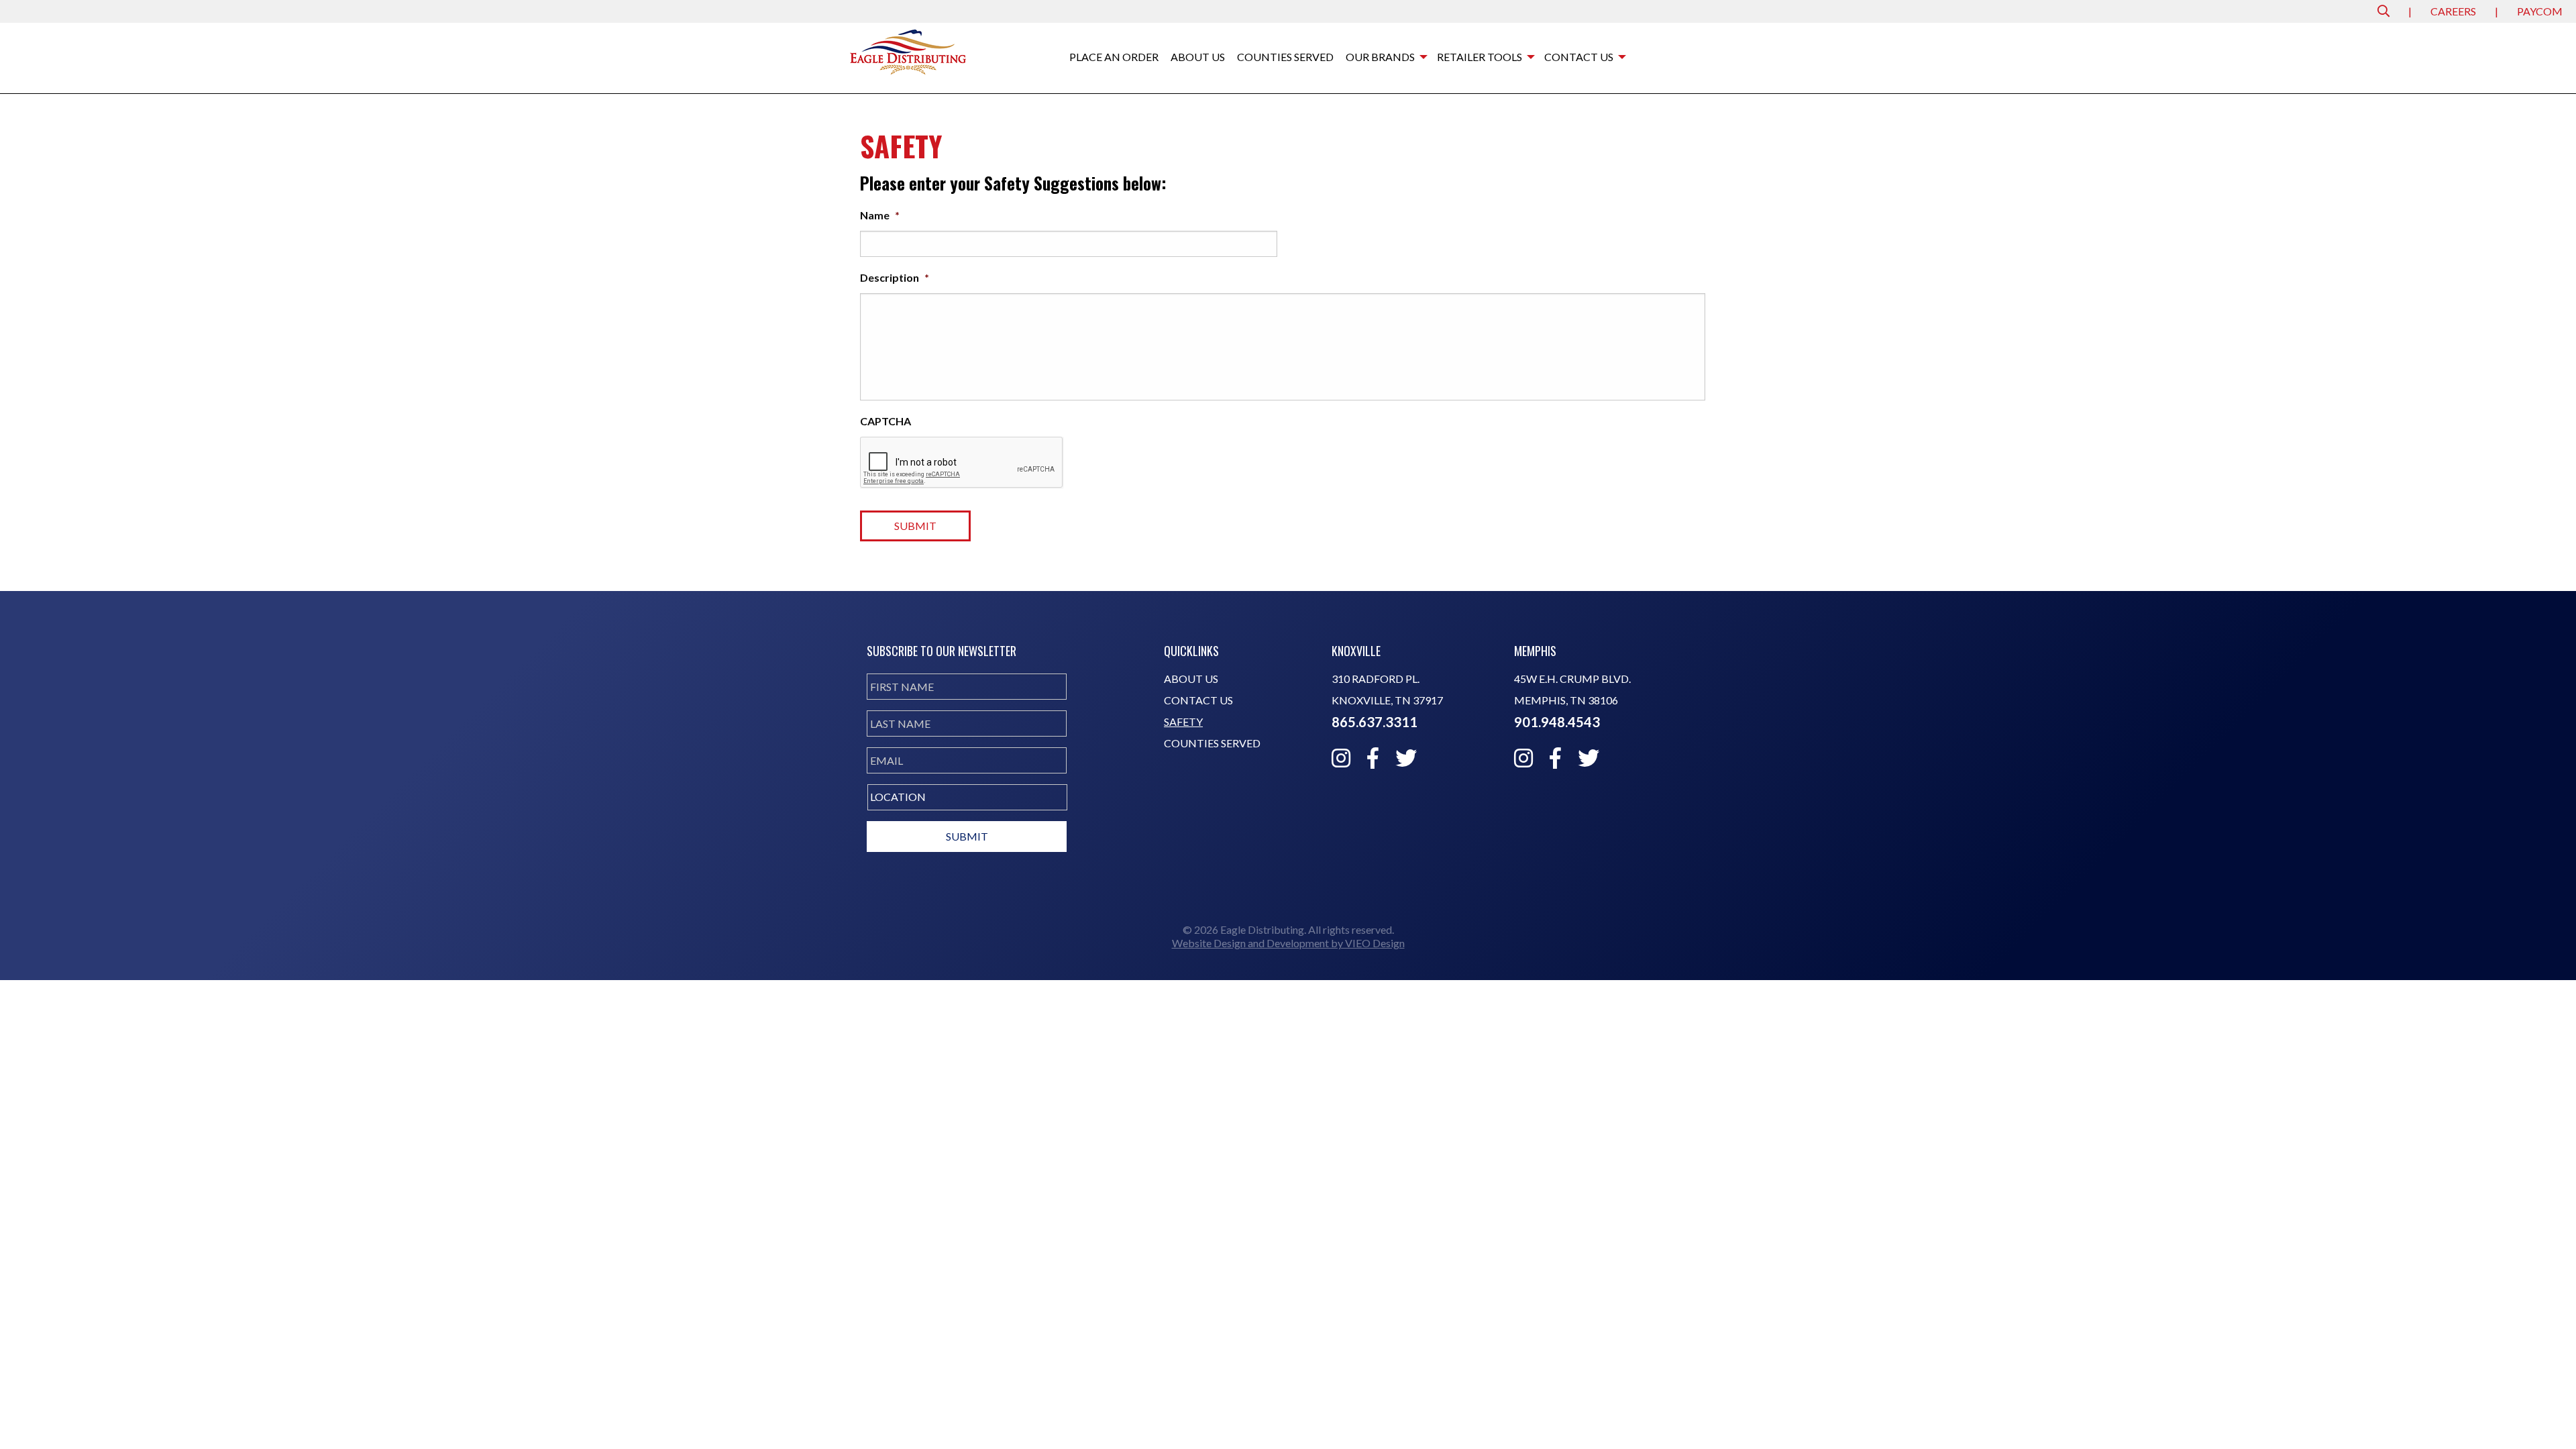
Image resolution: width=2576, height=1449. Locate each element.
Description (895, 277)
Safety (1183, 722)
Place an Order (1114, 57)
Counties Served (1285, 57)
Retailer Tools (1480, 57)
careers (2453, 11)
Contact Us (1579, 57)
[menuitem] (1114, 58)
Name (880, 215)
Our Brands (1380, 57)
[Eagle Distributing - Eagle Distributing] (908, 51)
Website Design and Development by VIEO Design (1288, 943)
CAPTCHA (885, 421)
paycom (2540, 11)
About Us (1198, 57)
